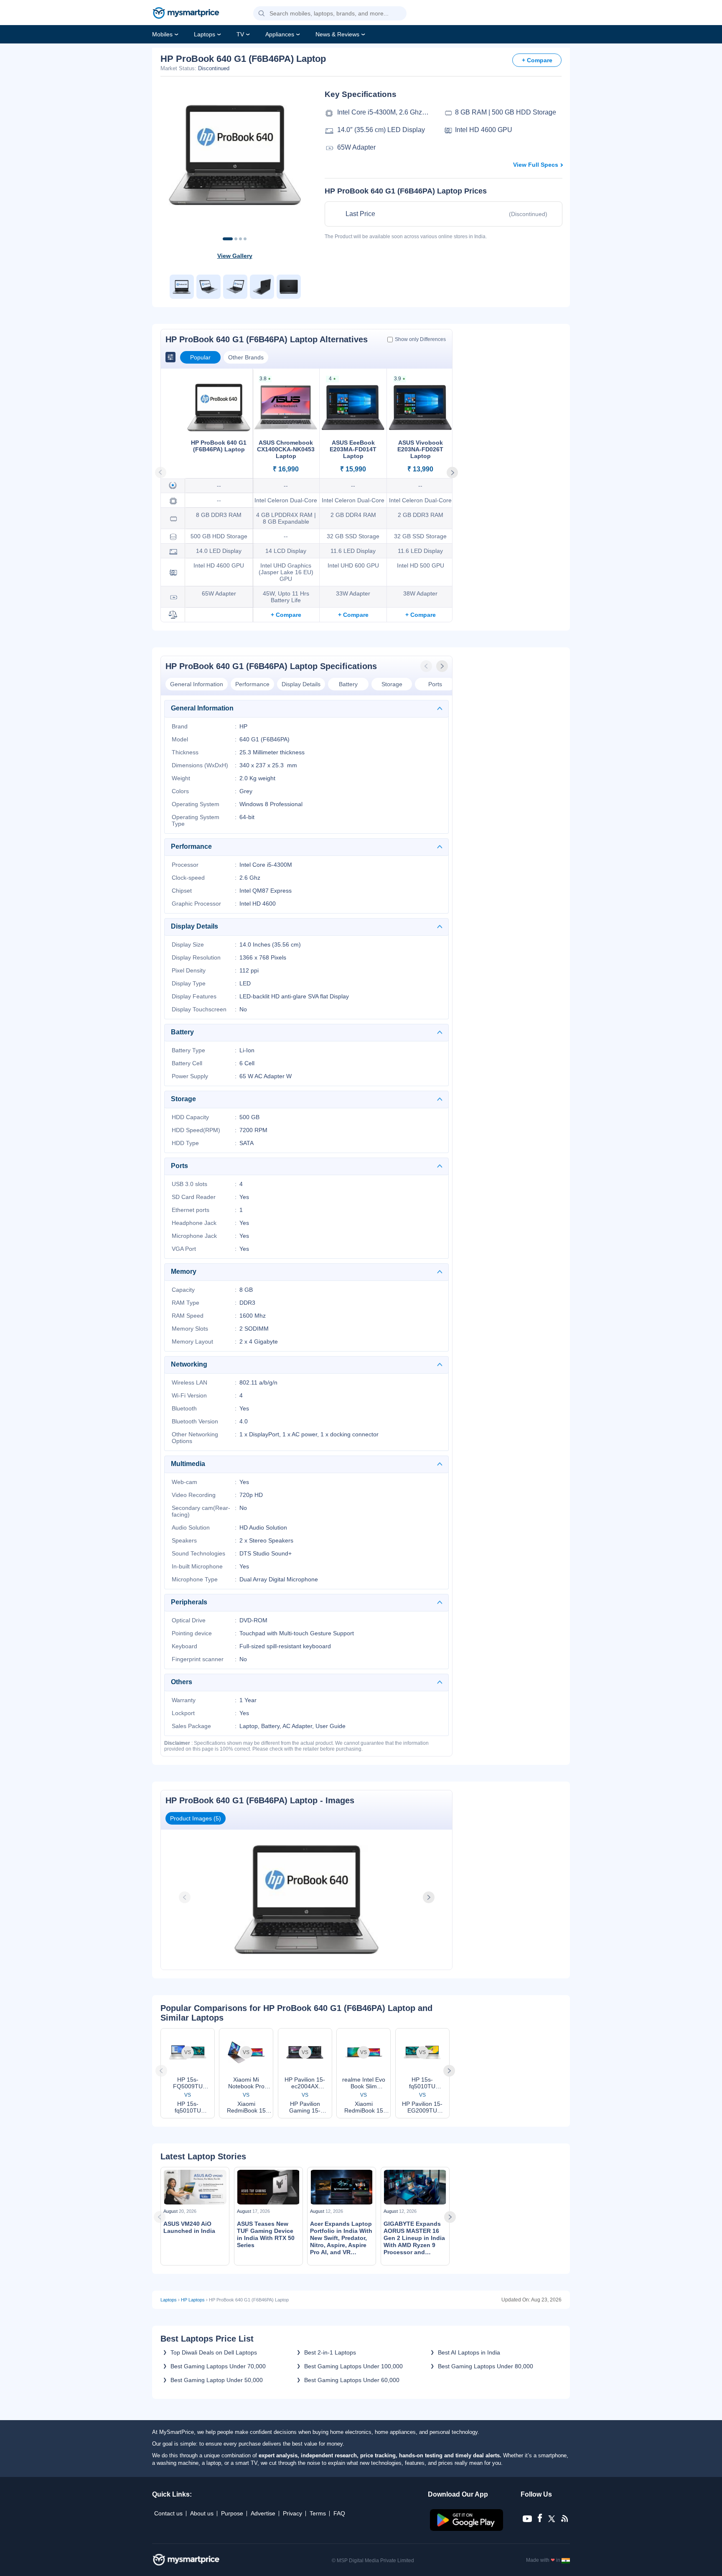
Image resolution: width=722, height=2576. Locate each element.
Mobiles (162, 34)
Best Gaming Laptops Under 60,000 (352, 2380)
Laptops (205, 34)
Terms (318, 2513)
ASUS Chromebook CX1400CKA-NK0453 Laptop (286, 449)
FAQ (339, 2513)
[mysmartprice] (186, 14)
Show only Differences (420, 339)
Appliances (280, 34)
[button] (262, 14)
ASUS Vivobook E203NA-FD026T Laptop (420, 449)
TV (240, 34)
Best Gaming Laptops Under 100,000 (353, 2366)
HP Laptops (193, 2300)
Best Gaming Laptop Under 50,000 (217, 2380)
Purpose (232, 2513)
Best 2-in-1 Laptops (330, 2352)
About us (202, 2513)
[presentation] (427, 666)
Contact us (168, 2513)
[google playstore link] (467, 2529)
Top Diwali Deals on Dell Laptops (214, 2352)
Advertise (263, 2513)
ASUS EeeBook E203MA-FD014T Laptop (353, 449)
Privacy (292, 2513)
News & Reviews (337, 34)
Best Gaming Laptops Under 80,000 (486, 2366)
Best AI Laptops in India (469, 2352)
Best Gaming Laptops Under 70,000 (218, 2366)
